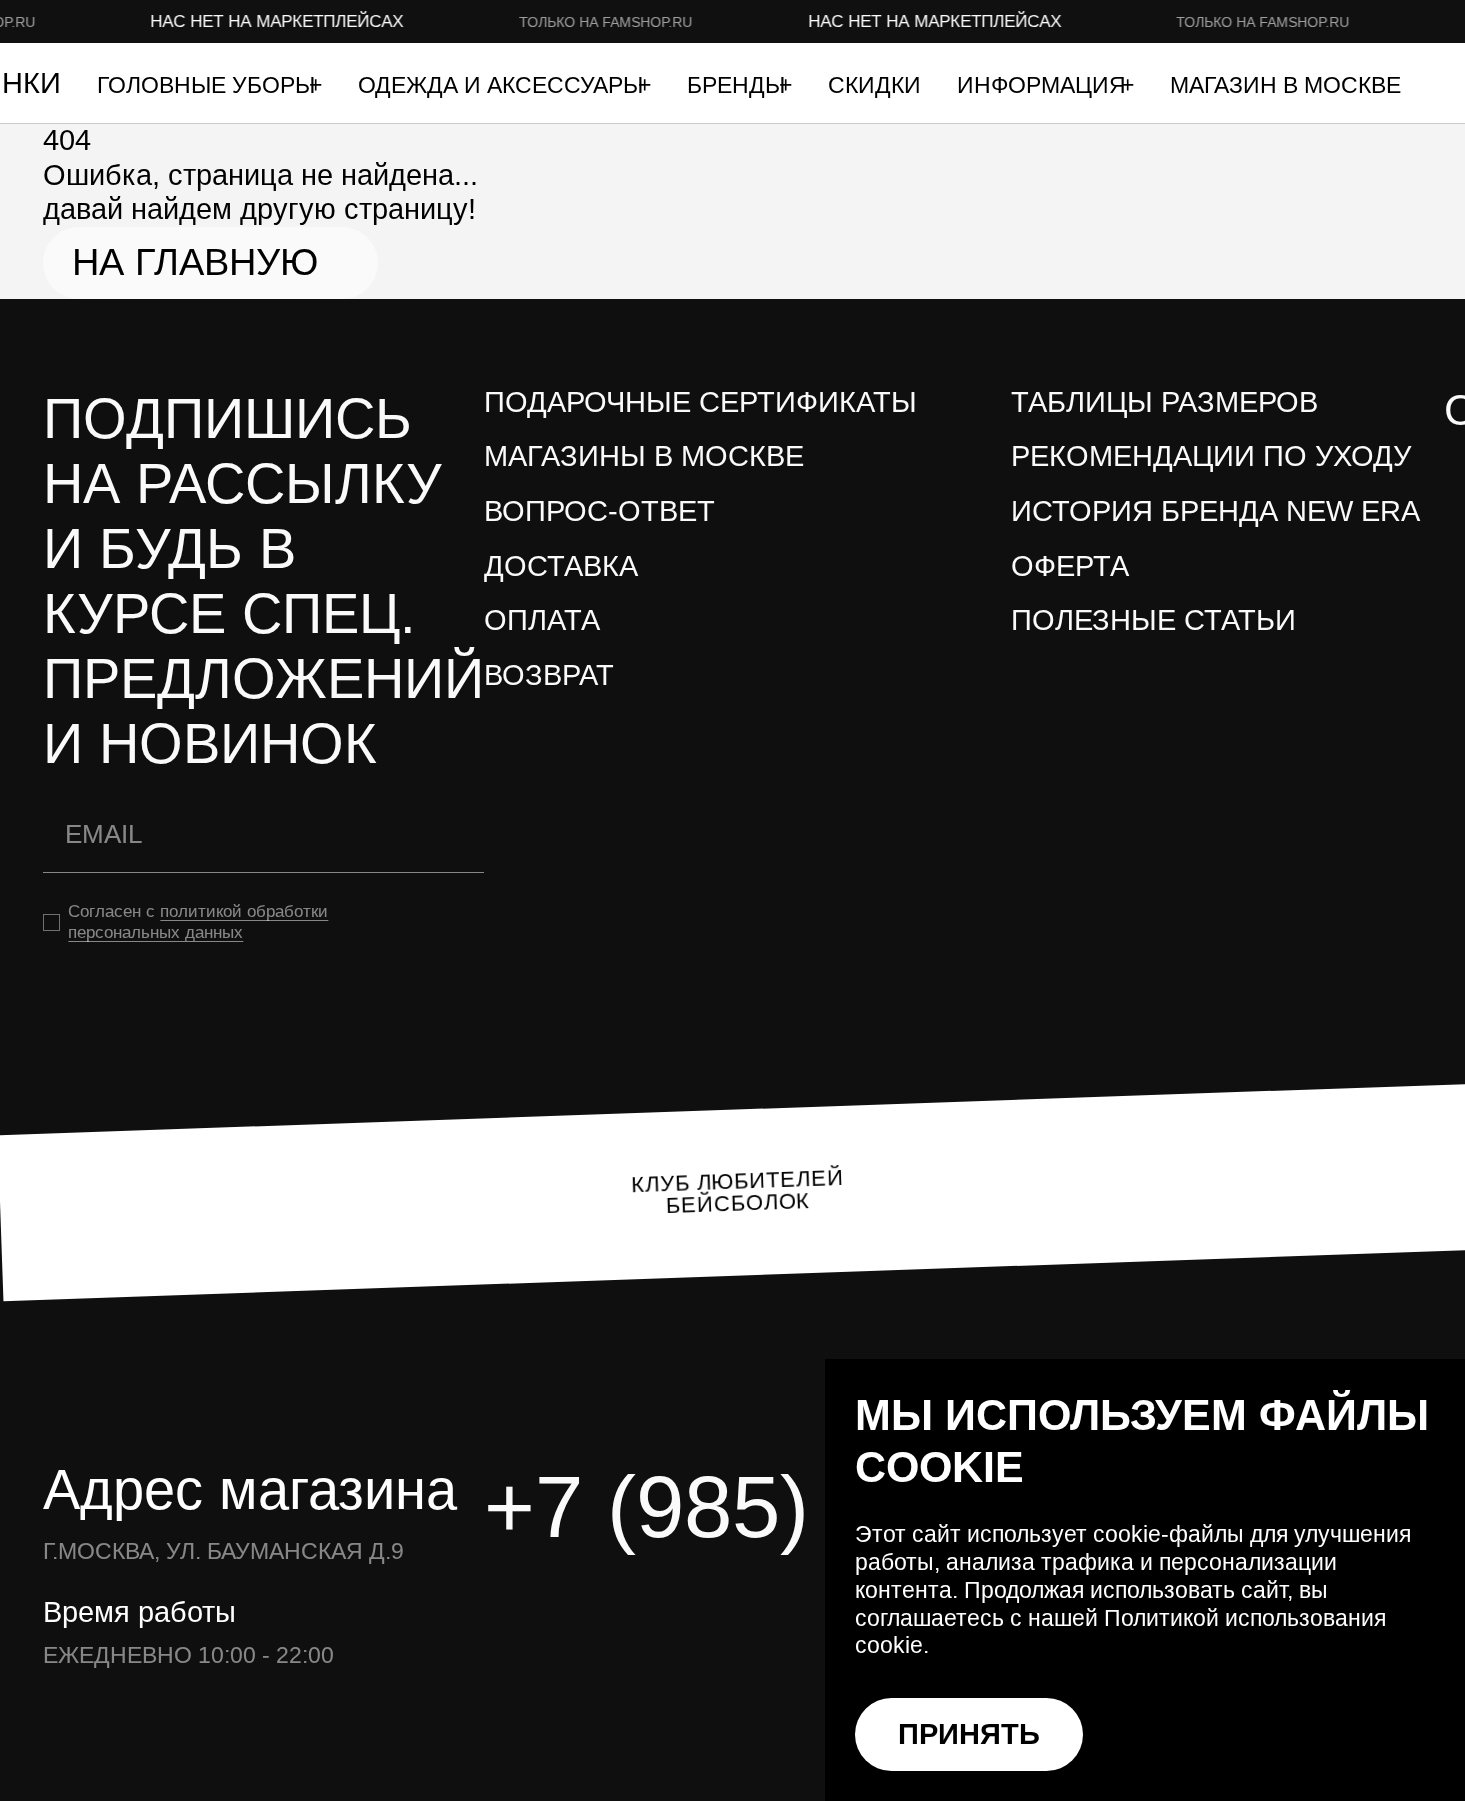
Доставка (561, 566)
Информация (1044, 85)
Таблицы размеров (1164, 402)
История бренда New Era (1215, 511)
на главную (195, 262)
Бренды (739, 85)
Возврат (549, 675)
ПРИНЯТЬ (969, 1734)
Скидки (874, 85)
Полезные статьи (1153, 620)
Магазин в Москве (1285, 85)
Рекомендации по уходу (1211, 456)
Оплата (542, 620)
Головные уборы (209, 85)
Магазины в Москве (644, 456)
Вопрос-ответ (599, 511)
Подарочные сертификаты (700, 402)
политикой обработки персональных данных (198, 921)
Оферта (1070, 566)
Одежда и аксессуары (503, 85)
